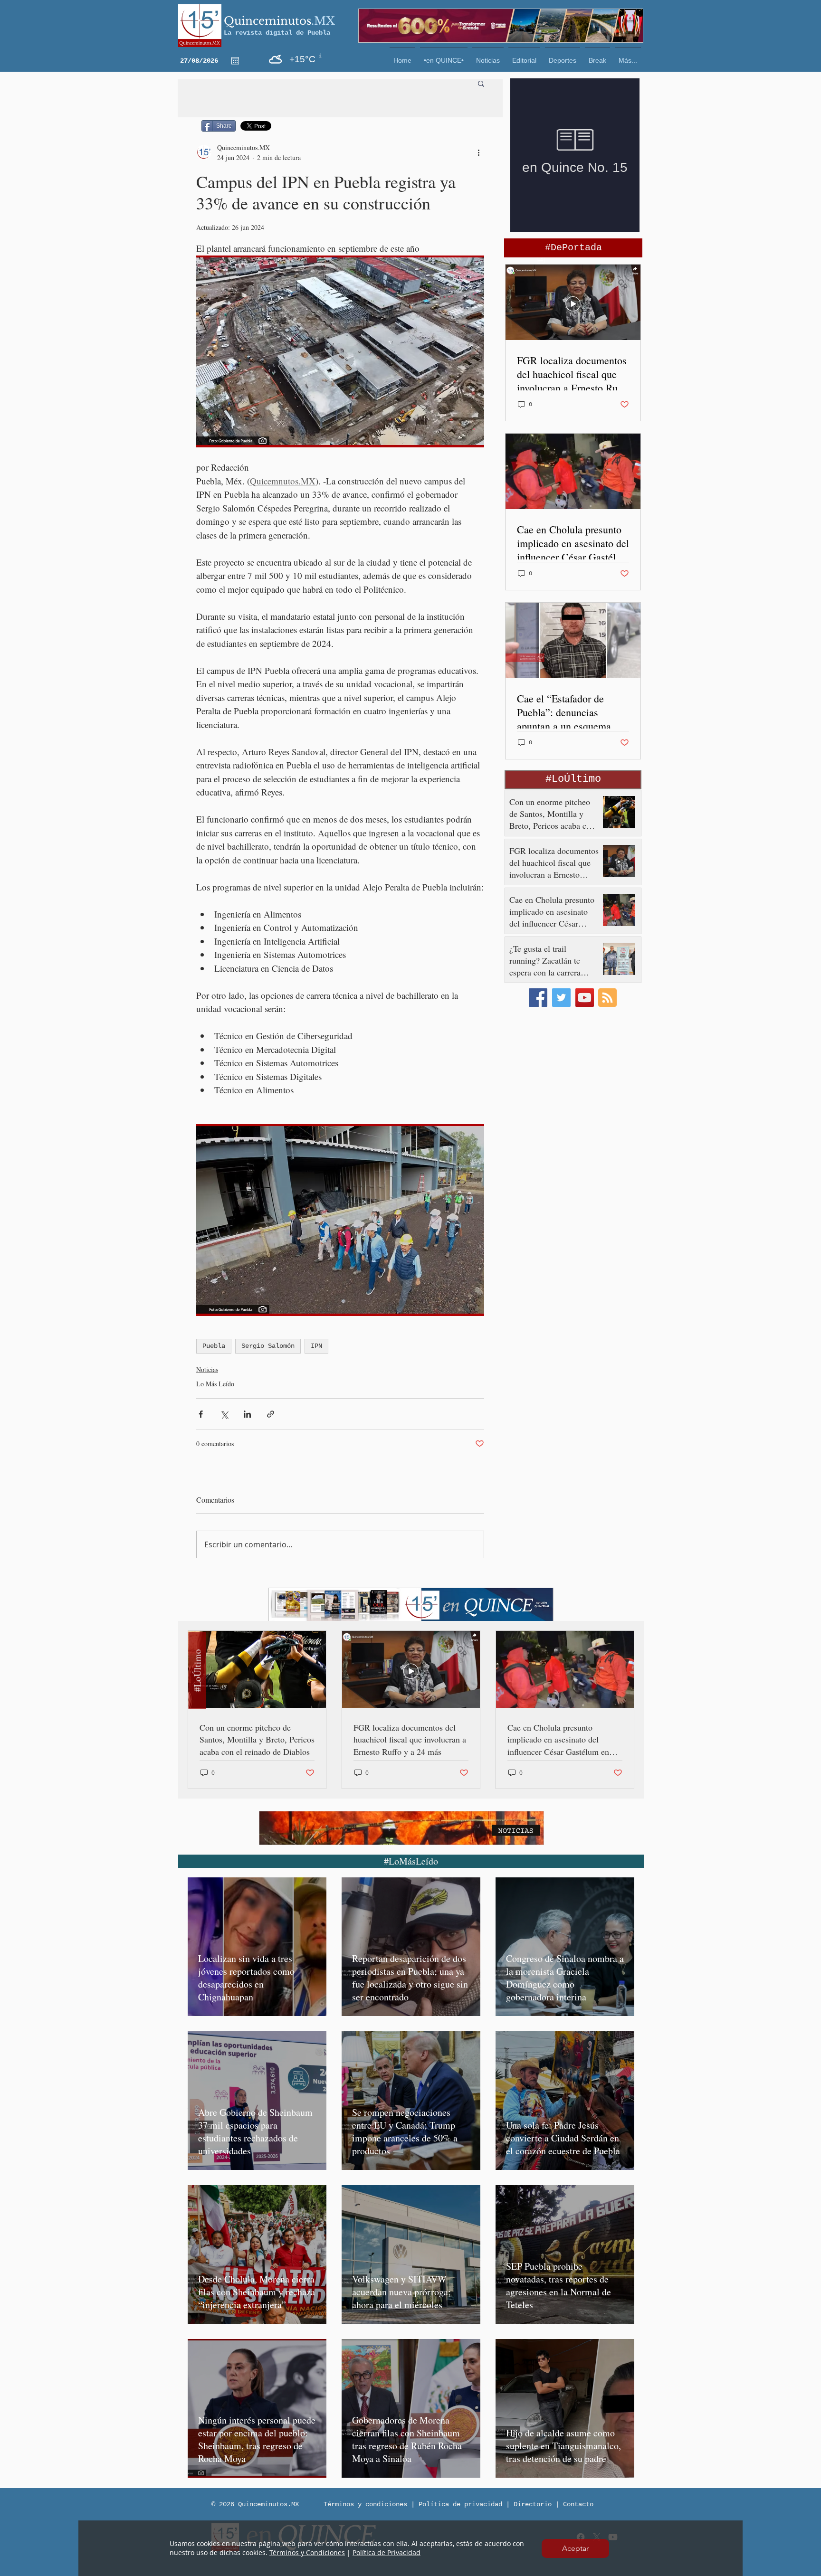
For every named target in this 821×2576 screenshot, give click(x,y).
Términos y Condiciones (307, 2552)
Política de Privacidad (387, 2552)
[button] (575, 2548)
